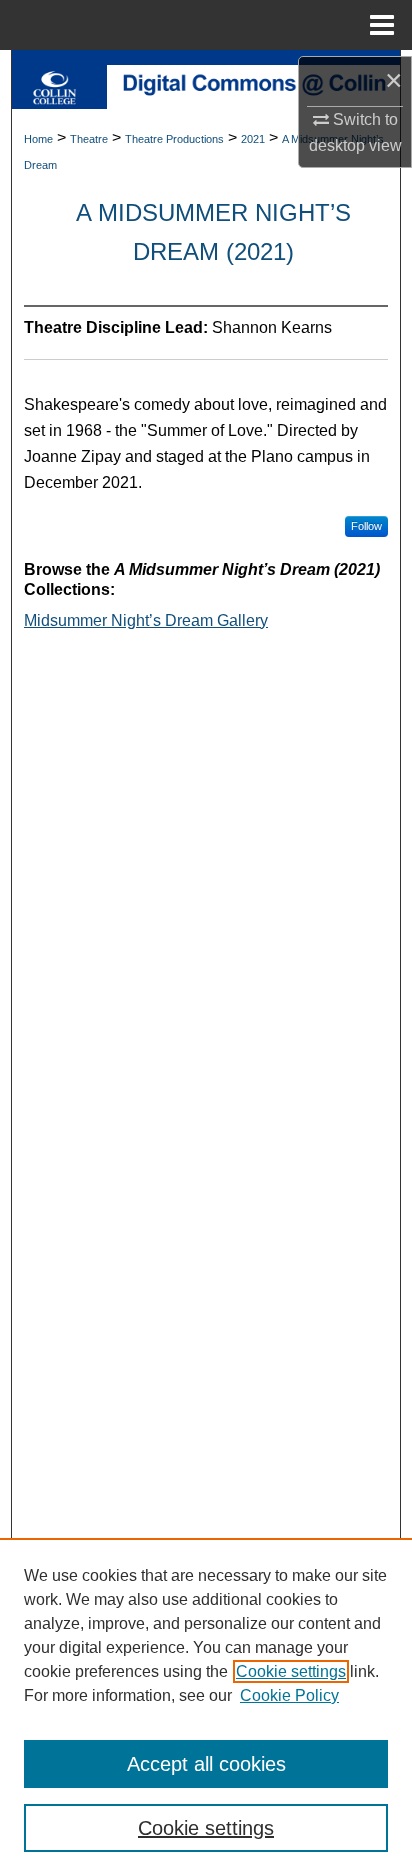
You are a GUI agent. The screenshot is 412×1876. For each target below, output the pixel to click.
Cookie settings (291, 1671)
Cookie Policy (289, 1695)
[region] (206, 1707)
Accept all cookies (206, 1764)
